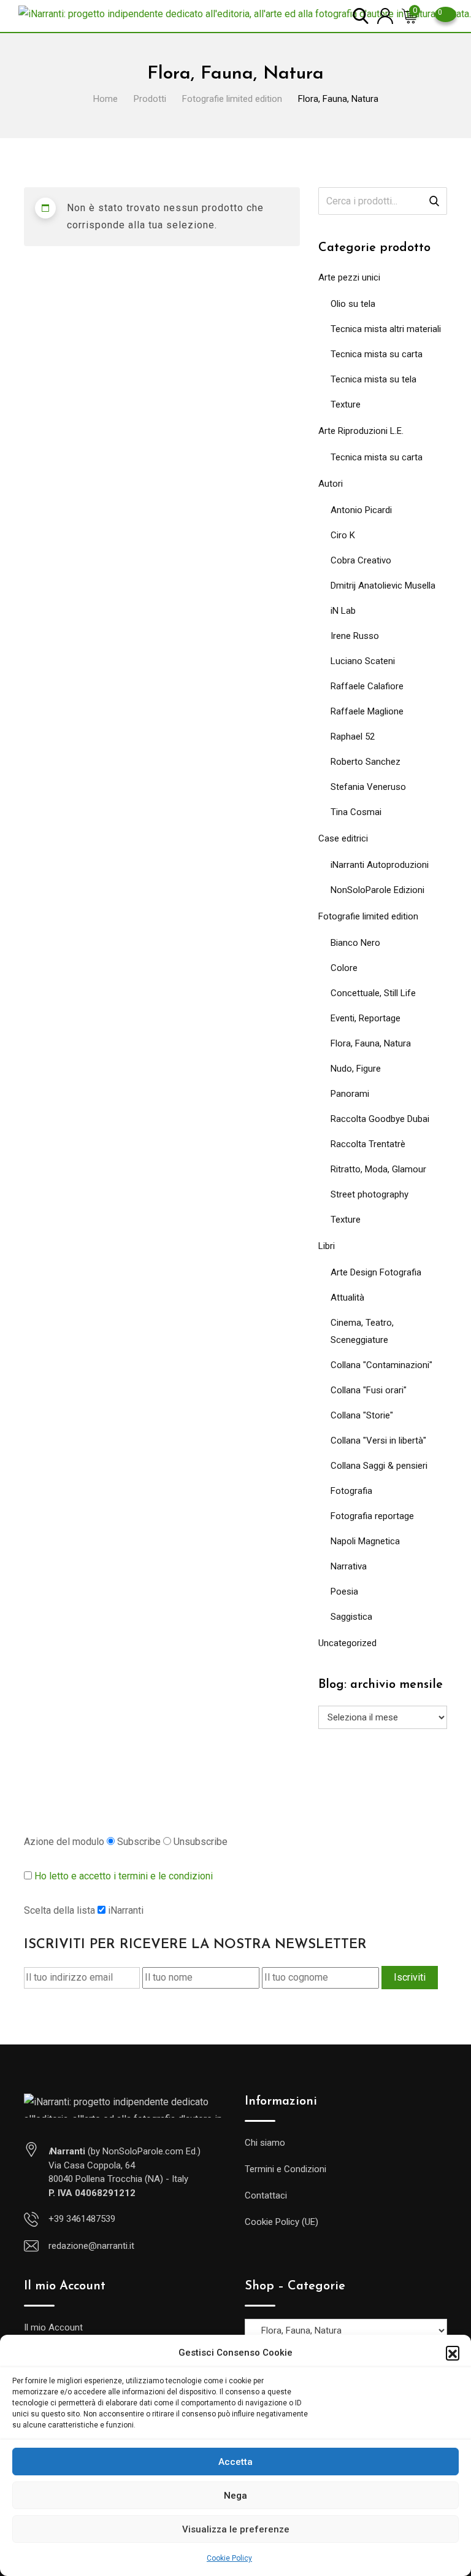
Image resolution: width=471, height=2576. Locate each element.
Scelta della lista (59, 1910)
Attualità (347, 1298)
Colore (344, 968)
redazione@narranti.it (91, 2246)
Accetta (235, 2462)
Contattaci (266, 2195)
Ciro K (343, 535)
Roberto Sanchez (366, 762)
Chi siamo (265, 2143)
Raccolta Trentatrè (368, 1144)
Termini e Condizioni (285, 2169)
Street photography (370, 1194)
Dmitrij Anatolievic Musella (383, 586)
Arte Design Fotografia (376, 1272)
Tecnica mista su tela (373, 379)
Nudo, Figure (356, 1069)
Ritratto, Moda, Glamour (378, 1169)
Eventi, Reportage (366, 1018)
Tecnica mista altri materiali (386, 329)
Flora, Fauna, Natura (371, 1043)
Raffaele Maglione (367, 711)
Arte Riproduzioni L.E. (361, 431)
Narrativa (349, 1566)
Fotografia (351, 1491)
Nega (235, 2496)
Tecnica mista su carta (377, 354)
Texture (346, 404)
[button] (453, 2353)
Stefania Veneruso (368, 787)
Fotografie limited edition (368, 916)
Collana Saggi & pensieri (379, 1466)
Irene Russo (355, 636)
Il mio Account (53, 2327)
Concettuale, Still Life (373, 993)
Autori (331, 484)
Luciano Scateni (363, 661)
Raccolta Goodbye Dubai (380, 1119)
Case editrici (343, 838)
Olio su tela (353, 304)
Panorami (350, 1094)
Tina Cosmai (356, 812)
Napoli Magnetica (365, 1541)
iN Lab (343, 611)
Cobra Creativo (361, 560)
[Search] (361, 15)
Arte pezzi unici (349, 277)
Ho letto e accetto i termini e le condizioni (124, 1876)
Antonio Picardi (361, 510)
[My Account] (385, 15)
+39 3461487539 (82, 2219)
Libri (327, 1246)
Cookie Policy (229, 2558)
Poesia (344, 1592)
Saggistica (351, 1617)
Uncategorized (347, 1643)
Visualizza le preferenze (236, 2529)
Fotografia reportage (372, 1516)
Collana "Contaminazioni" (381, 1365)
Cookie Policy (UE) (281, 2222)
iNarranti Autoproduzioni (380, 865)
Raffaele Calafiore (367, 686)
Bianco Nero (355, 943)
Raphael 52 (353, 737)
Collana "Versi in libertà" (378, 1441)
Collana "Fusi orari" (369, 1390)
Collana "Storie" (362, 1415)
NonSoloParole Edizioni (377, 890)
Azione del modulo (64, 1842)
